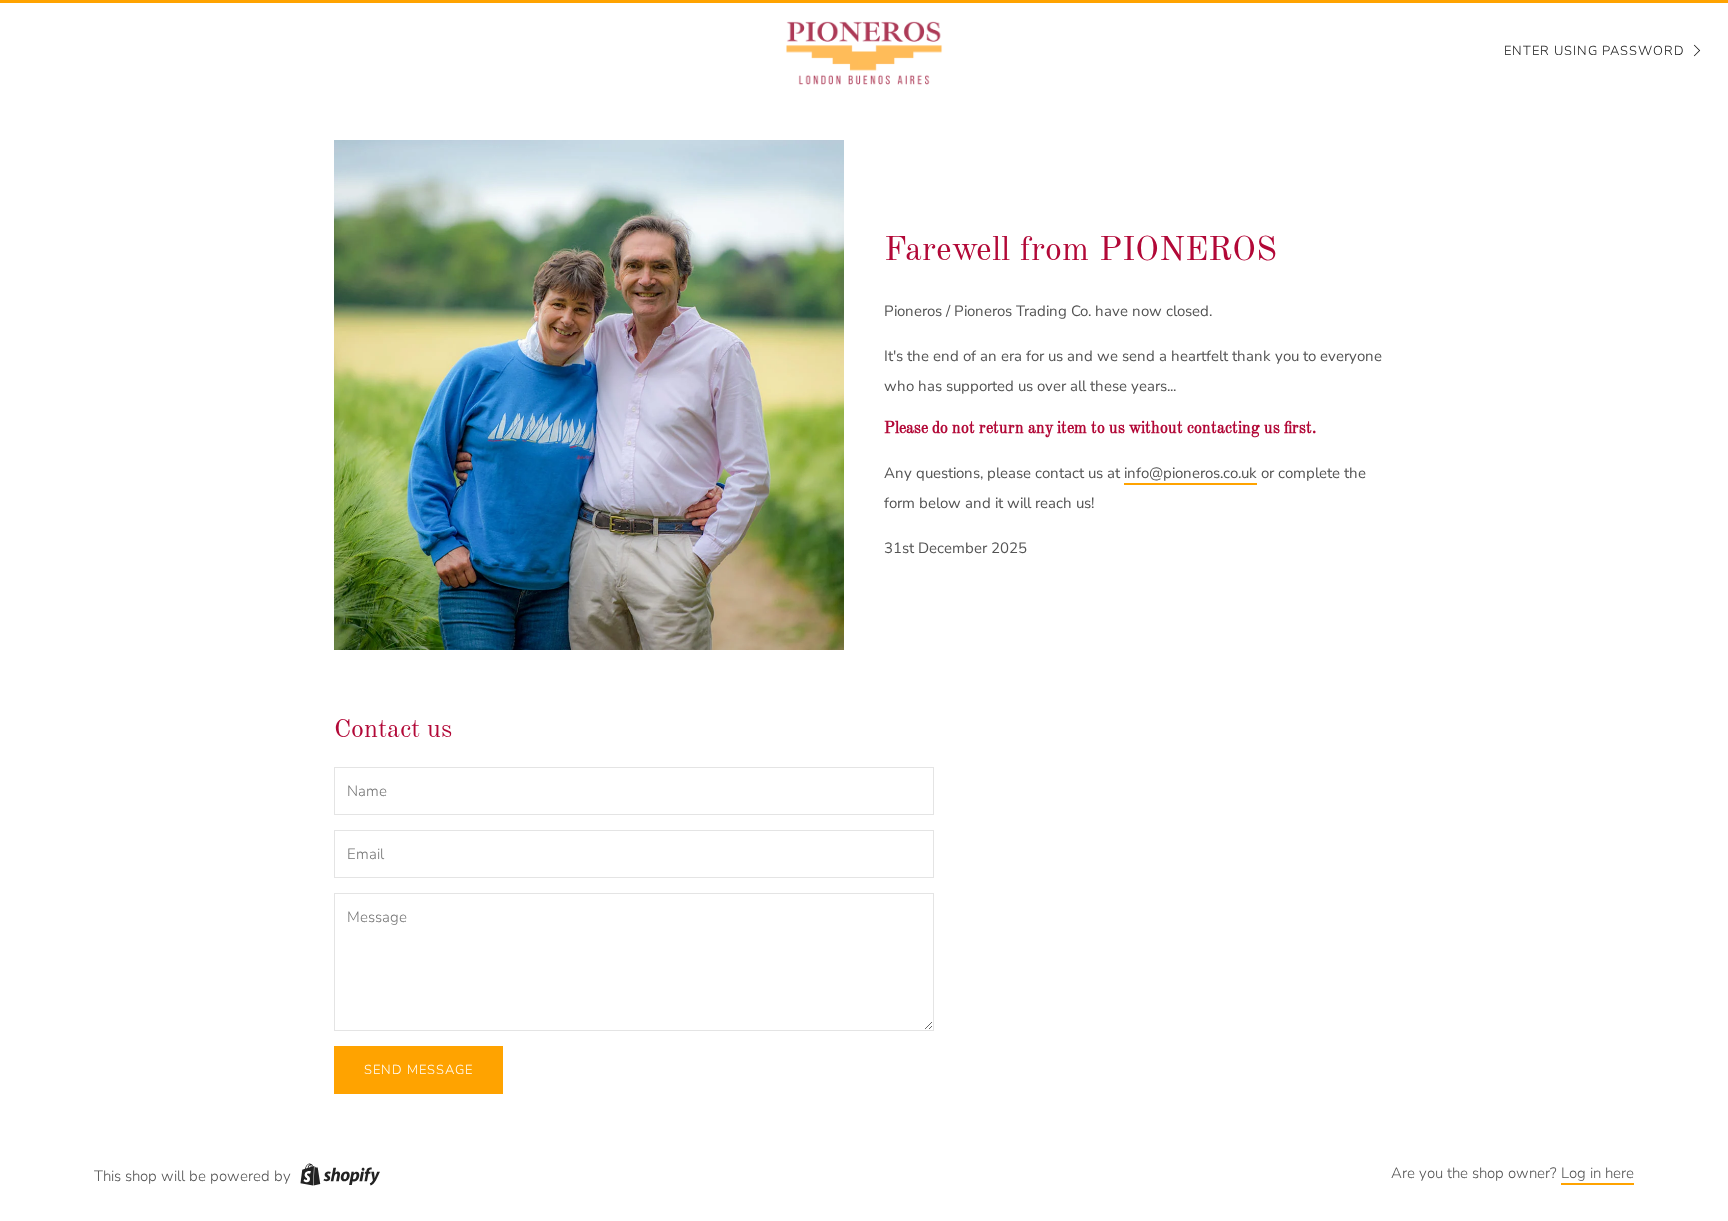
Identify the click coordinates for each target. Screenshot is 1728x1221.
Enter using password (1594, 51)
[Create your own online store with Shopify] (340, 1178)
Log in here (1597, 1173)
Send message (418, 1070)
